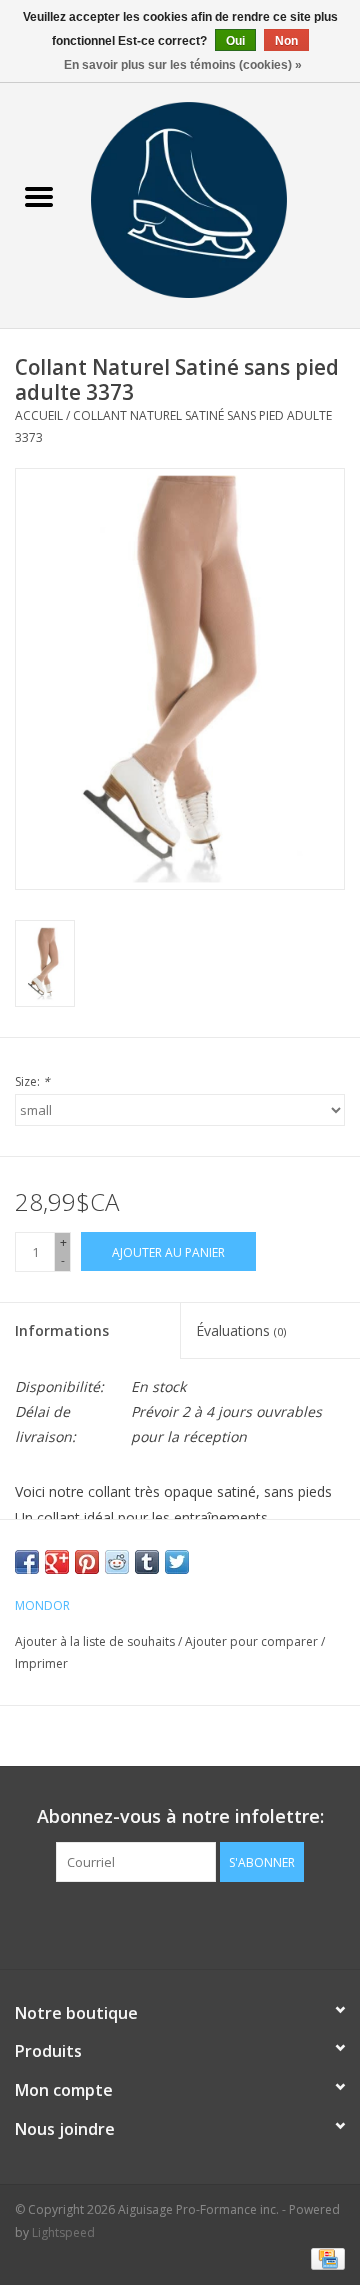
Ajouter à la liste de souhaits (96, 1641)
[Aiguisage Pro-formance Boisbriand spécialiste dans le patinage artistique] (219, 198)
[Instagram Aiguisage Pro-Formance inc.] (198, 1923)
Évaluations (241, 1330)
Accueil (39, 415)
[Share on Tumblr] (147, 1562)
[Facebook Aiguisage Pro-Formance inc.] (162, 1923)
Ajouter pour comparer (253, 1641)
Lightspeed (63, 2232)
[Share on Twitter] (177, 1562)
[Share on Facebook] (27, 1562)
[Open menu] (39, 196)
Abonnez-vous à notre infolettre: (180, 1816)
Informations (62, 1330)
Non (286, 41)
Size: (32, 1081)
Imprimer (41, 1663)
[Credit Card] (324, 2257)
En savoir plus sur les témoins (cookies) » (183, 65)
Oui (235, 41)
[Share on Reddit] (117, 1562)
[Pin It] (87, 1562)
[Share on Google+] (57, 1562)
